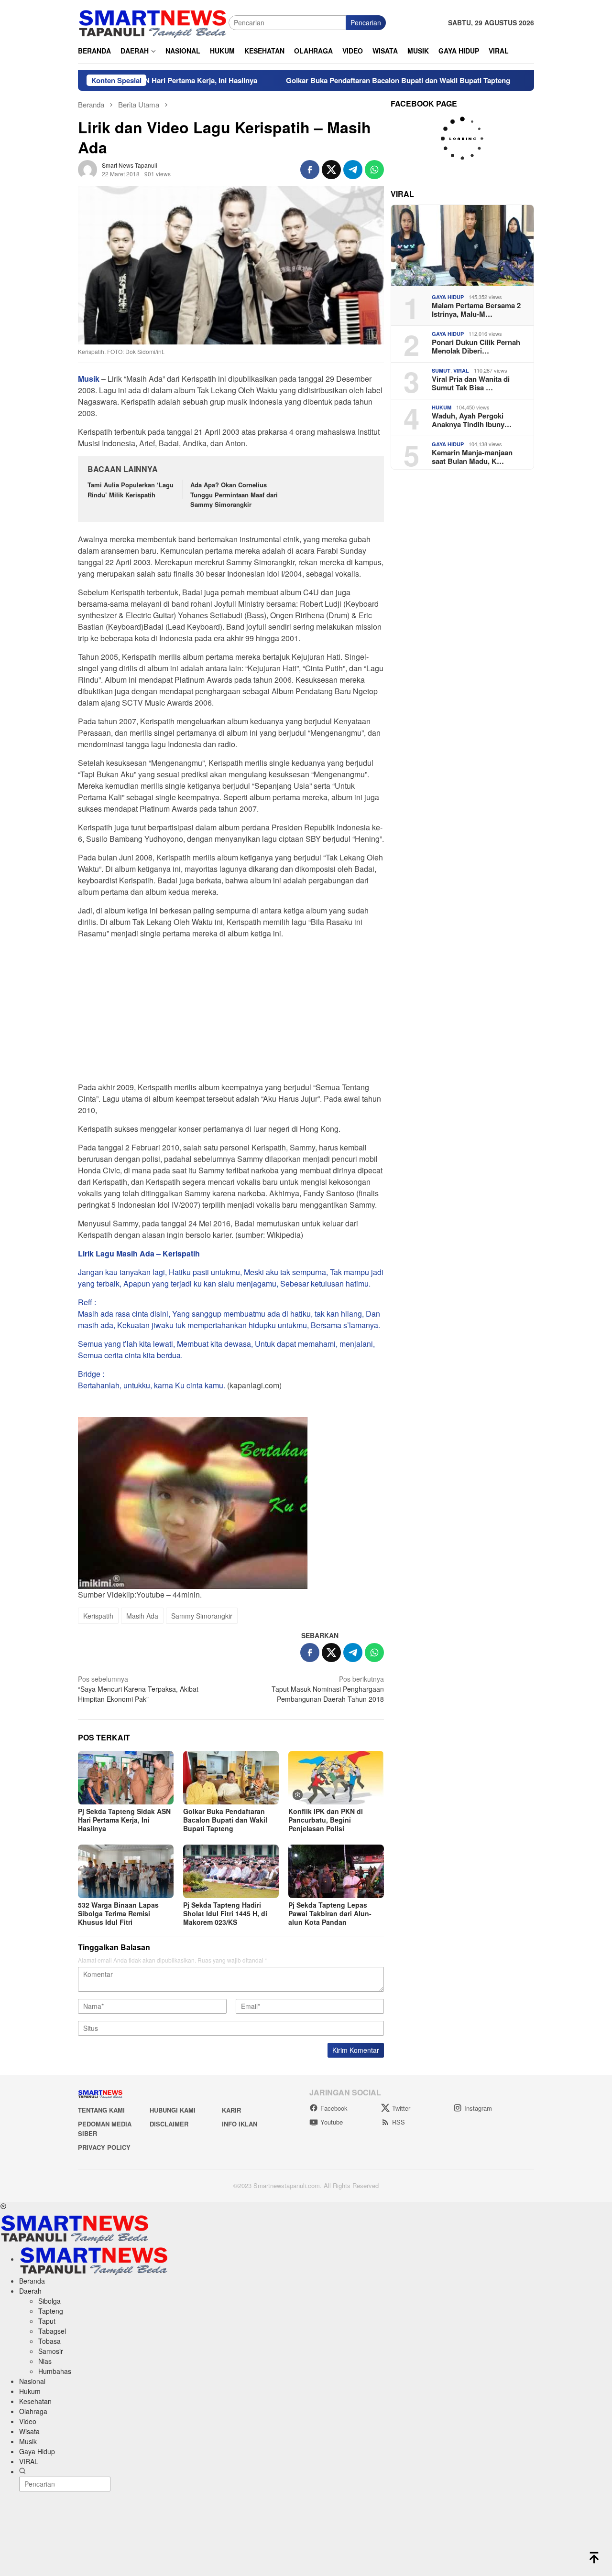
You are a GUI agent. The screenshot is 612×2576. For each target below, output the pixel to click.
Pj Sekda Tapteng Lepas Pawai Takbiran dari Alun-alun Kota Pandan (330, 1913)
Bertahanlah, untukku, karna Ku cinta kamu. (152, 1385)
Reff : (87, 1302)
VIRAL (461, 370)
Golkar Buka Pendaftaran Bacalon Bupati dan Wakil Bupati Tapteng (336, 80)
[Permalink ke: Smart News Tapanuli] (87, 168)
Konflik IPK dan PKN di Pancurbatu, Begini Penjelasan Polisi (326, 1820)
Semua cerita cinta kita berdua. (130, 1355)
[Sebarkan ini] (310, 170)
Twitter (401, 2108)
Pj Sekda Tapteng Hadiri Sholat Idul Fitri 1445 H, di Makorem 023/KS (225, 1913)
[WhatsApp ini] (374, 170)
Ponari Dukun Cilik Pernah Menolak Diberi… (476, 346)
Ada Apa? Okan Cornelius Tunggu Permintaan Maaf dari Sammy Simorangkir (234, 495)
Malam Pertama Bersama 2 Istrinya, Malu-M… (476, 310)
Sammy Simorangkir (202, 1616)
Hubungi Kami (173, 2110)
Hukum (442, 407)
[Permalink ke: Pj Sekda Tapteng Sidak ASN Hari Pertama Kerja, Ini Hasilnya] (126, 1778)
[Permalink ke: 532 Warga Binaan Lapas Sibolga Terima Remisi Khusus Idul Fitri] (126, 1871)
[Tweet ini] (331, 170)
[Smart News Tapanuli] (153, 21)
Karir (231, 2110)
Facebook (334, 2108)
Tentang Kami (101, 2110)
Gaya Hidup (448, 297)
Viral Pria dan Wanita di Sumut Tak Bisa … (471, 383)
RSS (399, 2122)
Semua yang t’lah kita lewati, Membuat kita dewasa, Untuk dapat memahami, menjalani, (226, 1344)
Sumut (441, 370)
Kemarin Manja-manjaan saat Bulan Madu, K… (472, 457)
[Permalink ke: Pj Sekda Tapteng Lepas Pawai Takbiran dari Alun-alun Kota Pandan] (336, 1871)
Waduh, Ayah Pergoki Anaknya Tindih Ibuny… (472, 420)
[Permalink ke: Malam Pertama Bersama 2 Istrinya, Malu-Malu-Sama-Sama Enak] (462, 246)
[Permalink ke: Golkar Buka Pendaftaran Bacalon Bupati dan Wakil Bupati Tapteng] (231, 1778)
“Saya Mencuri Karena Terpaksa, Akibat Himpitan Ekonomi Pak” (138, 1689)
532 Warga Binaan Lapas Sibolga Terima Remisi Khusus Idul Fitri (118, 1913)
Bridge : (91, 1374)
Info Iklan (240, 2124)
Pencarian (366, 22)
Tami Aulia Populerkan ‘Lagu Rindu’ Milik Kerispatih (131, 490)
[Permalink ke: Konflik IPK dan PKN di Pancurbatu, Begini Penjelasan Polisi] (336, 1778)
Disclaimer (169, 2124)
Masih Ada (142, 1616)
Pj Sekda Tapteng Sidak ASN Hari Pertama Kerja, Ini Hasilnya (124, 1820)
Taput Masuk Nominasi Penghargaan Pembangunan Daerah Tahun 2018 (328, 1689)
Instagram (478, 2108)
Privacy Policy (104, 2147)
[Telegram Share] (353, 170)
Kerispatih (98, 1616)
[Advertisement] (231, 1013)
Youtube (332, 2122)
